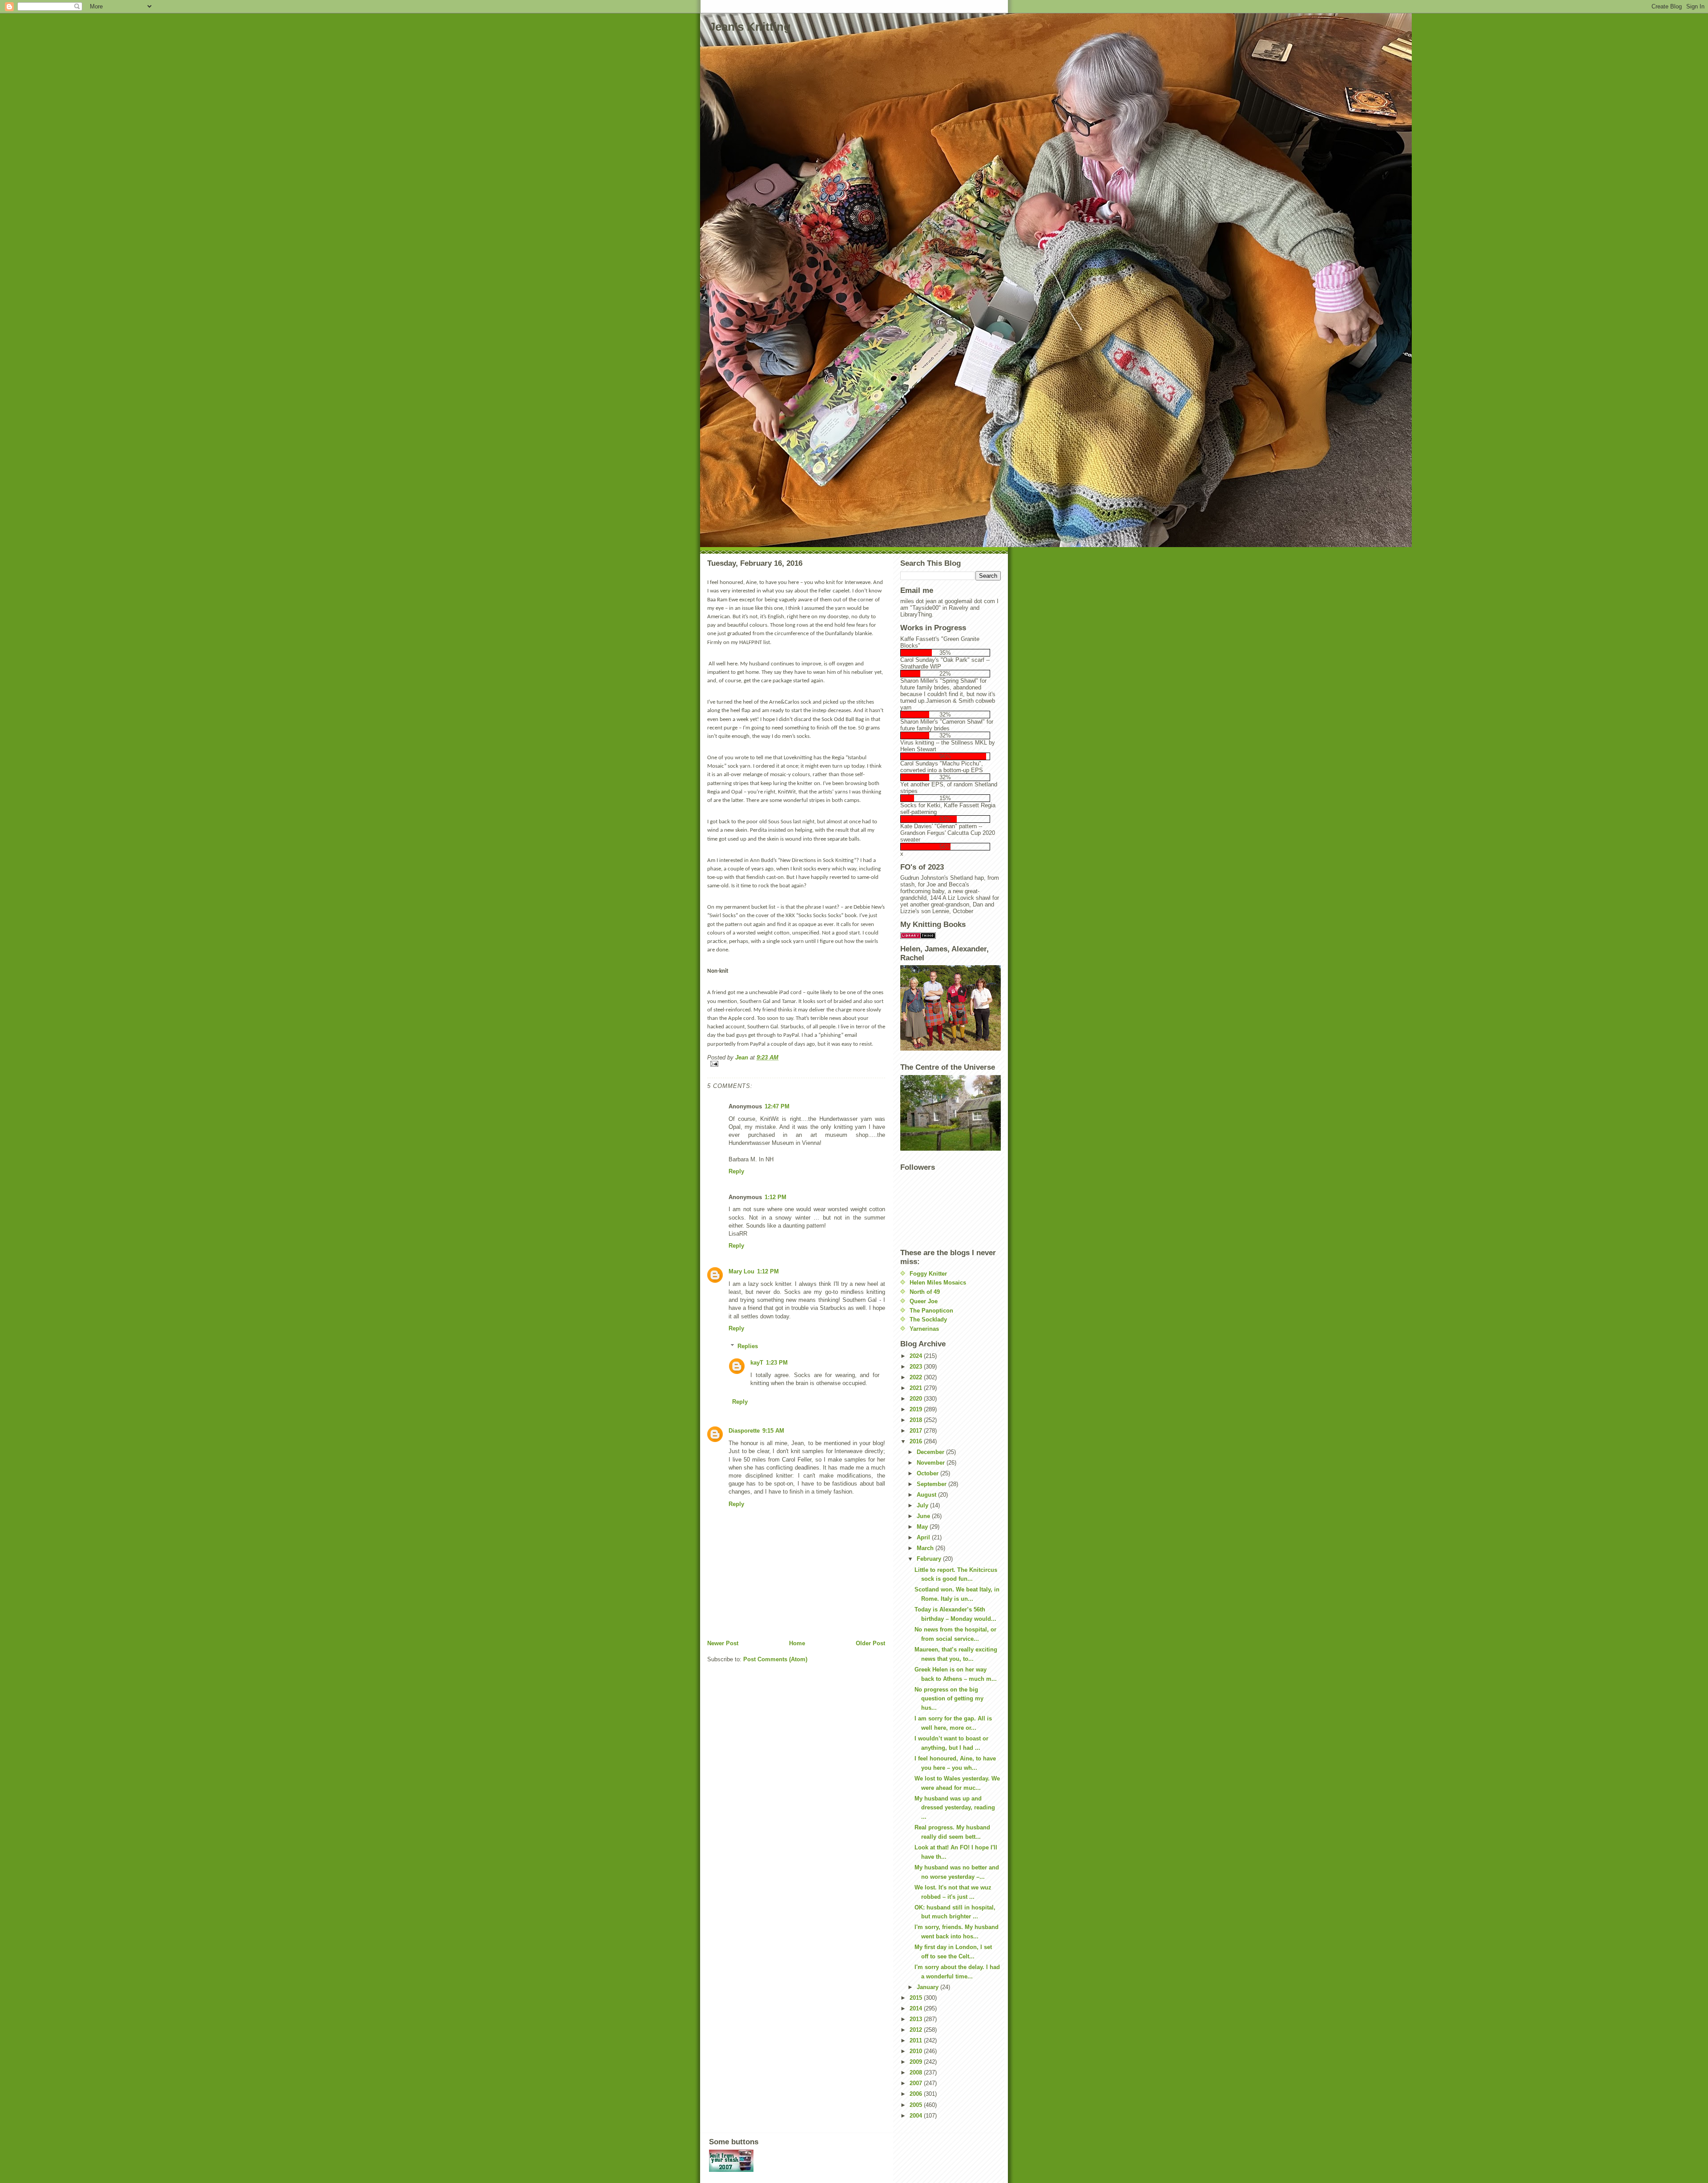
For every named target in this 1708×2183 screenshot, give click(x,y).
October (929, 1473)
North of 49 (925, 1292)
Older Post (870, 1643)
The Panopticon (931, 1311)
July (923, 1505)
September (933, 1484)
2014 (917, 2008)
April (924, 1537)
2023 (917, 1367)
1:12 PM (775, 1197)
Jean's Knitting (750, 27)
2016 (917, 1441)
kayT (757, 1363)
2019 (917, 1409)
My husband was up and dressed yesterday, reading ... (955, 1808)
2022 (917, 1377)
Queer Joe (924, 1301)
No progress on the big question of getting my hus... (949, 1699)
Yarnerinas (924, 1329)
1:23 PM (777, 1363)
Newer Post (723, 1643)
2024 (917, 1356)
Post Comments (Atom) (775, 1659)
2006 (917, 2094)
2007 (917, 2083)
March (926, 1548)
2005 (917, 2105)
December (931, 1452)
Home (797, 1643)
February (930, 1559)
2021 (917, 1388)
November (932, 1463)
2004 (917, 2116)
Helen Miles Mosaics (938, 1283)
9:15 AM (773, 1431)
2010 (917, 2051)
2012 (917, 2030)
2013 (917, 2019)
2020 (917, 1399)
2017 (917, 1431)
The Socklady (928, 1319)
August (927, 1495)
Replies (748, 1346)
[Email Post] (796, 1064)
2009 (917, 2062)
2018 (917, 1420)
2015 (917, 1998)
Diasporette (744, 1431)
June (924, 1516)
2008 (917, 2072)
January (929, 1987)
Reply (736, 1171)
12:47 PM (777, 1106)
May (923, 1527)
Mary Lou (741, 1271)
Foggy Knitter (928, 1274)
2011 (917, 2040)
